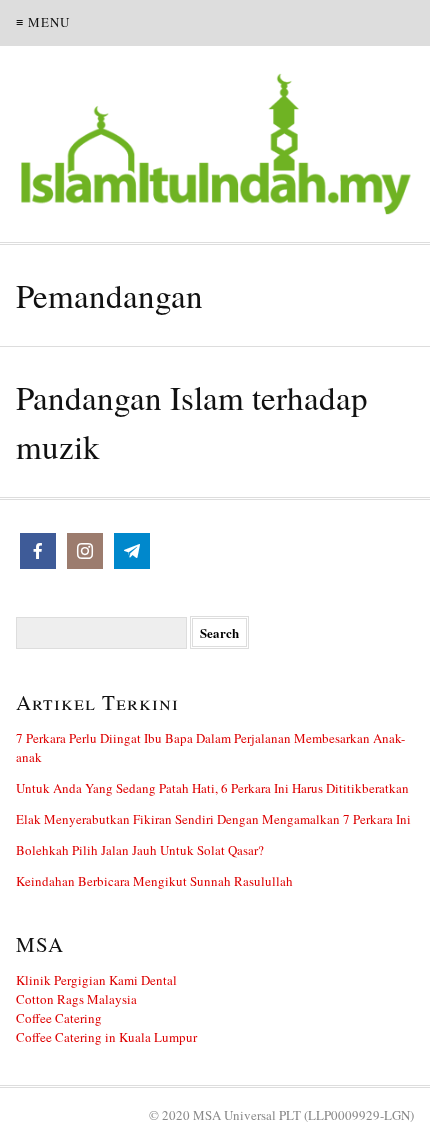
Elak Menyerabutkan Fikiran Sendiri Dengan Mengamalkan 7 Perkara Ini (213, 819)
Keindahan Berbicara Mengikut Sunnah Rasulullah (154, 881)
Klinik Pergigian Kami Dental (96, 980)
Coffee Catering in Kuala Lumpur (106, 1037)
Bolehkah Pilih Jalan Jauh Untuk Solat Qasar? (140, 850)
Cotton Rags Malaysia (76, 999)
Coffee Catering (59, 1018)
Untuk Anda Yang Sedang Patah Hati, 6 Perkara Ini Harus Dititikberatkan (212, 788)
